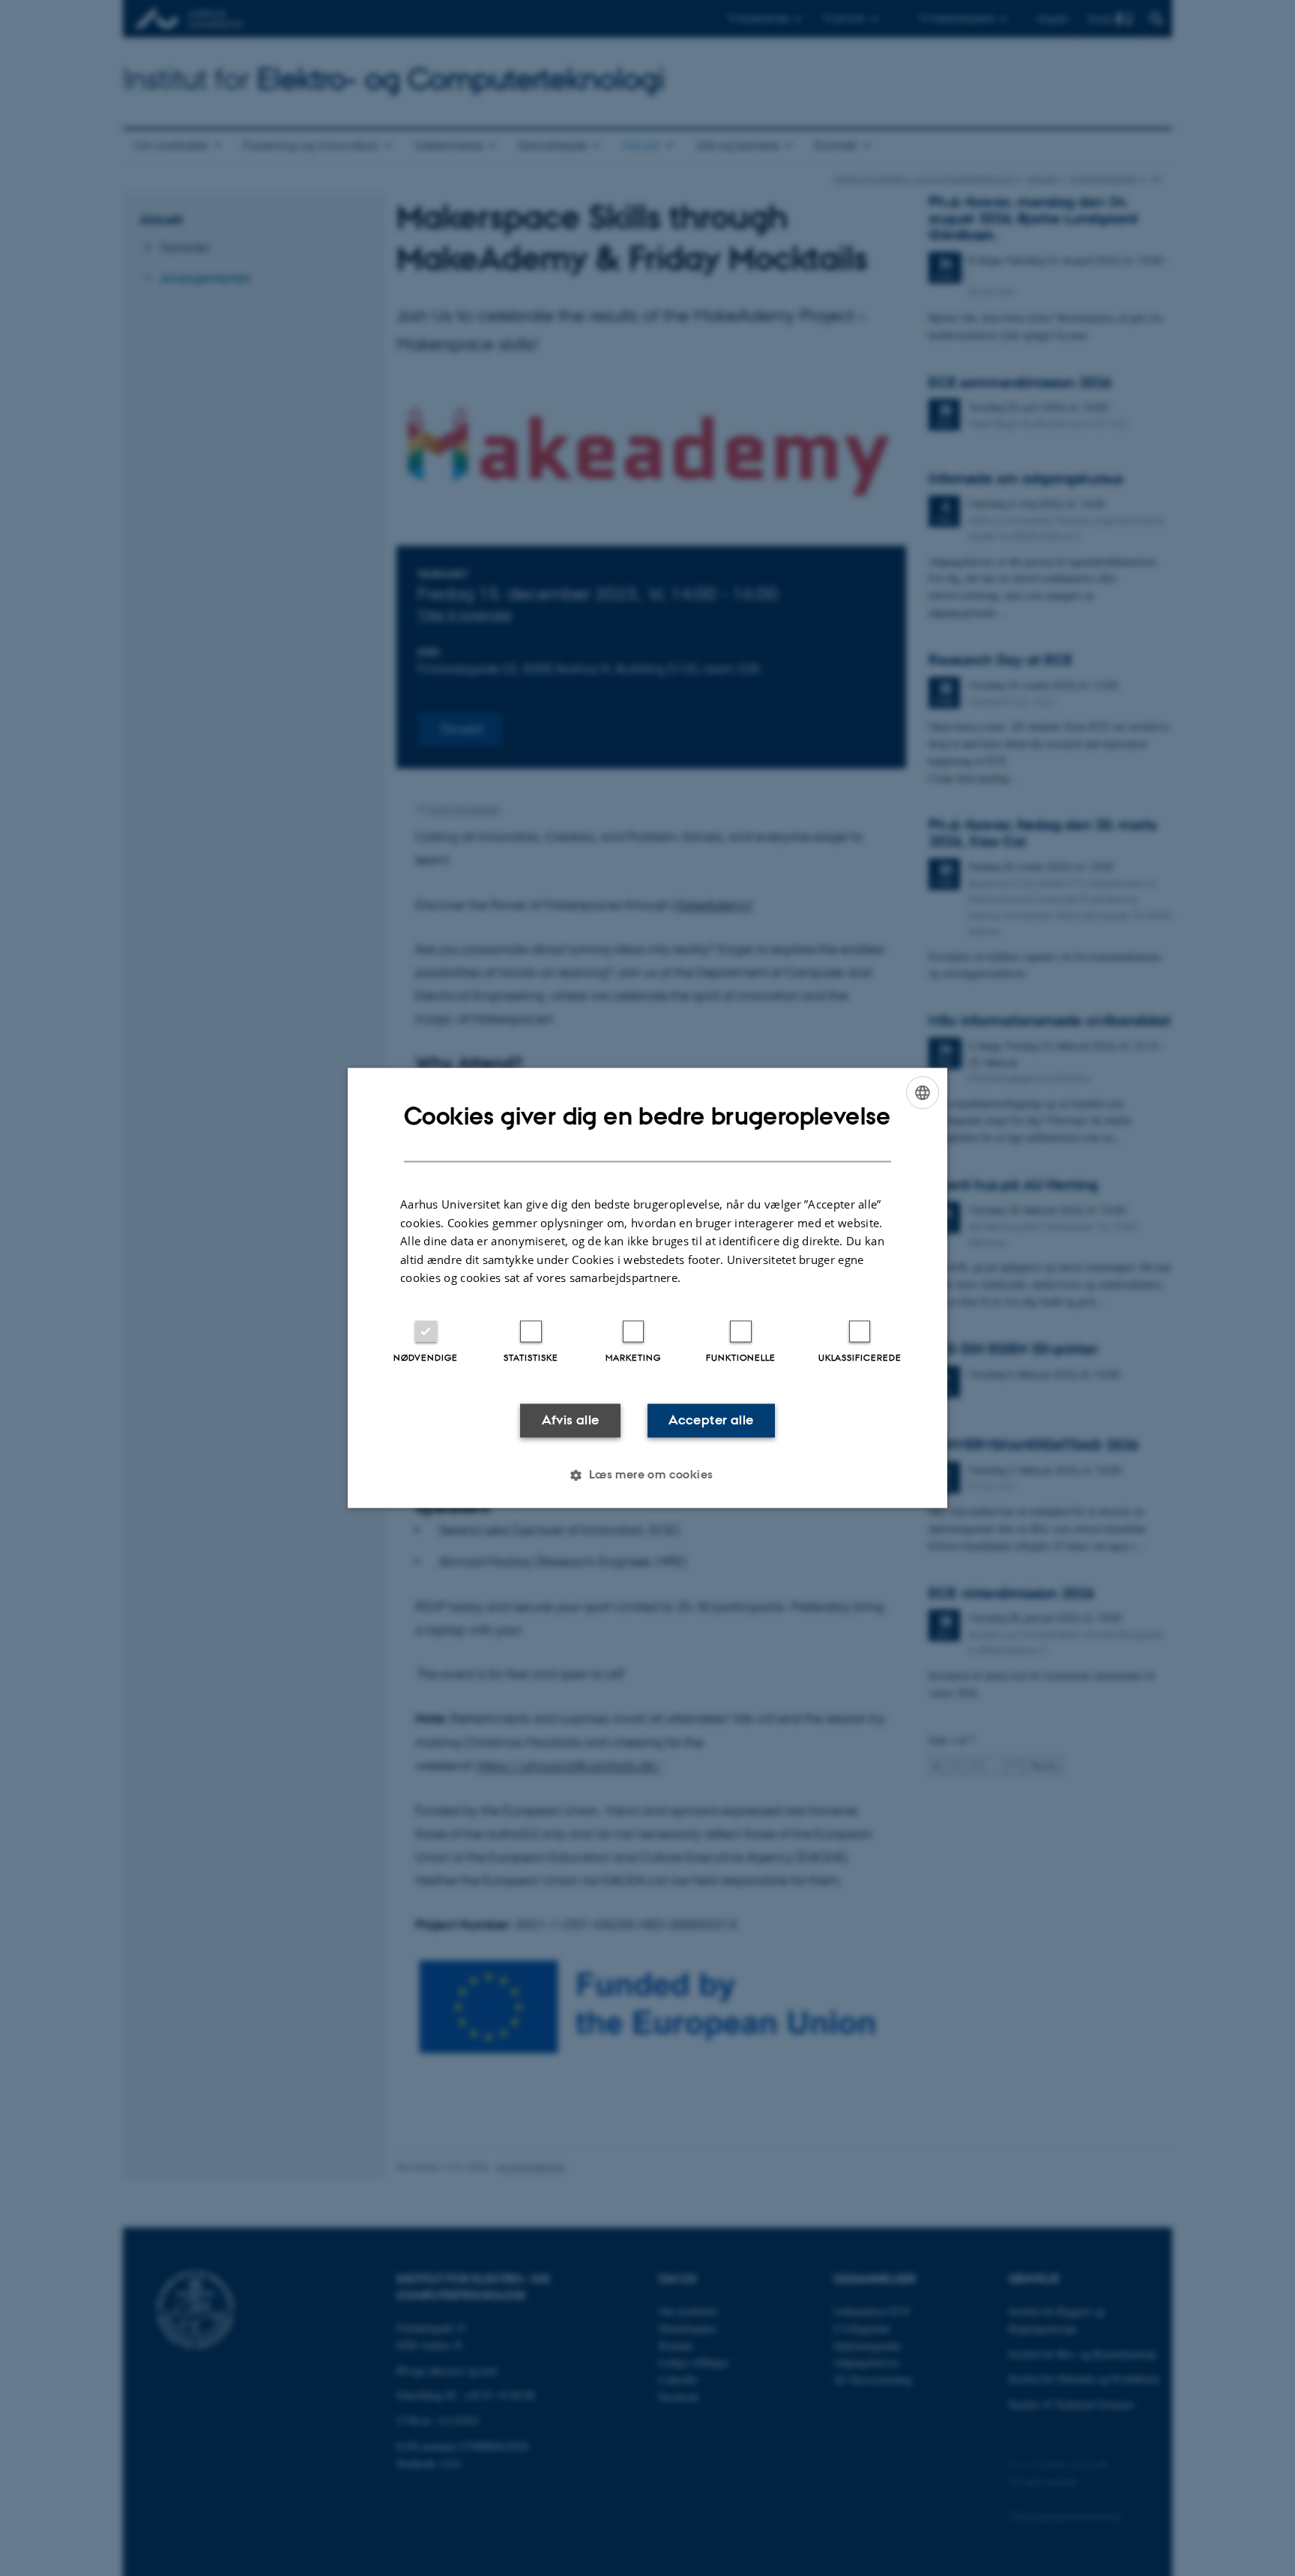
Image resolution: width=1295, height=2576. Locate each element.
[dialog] (647, 1288)
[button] (647, 1475)
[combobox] (923, 1092)
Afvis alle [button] (571, 1420)
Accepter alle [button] (711, 1420)
